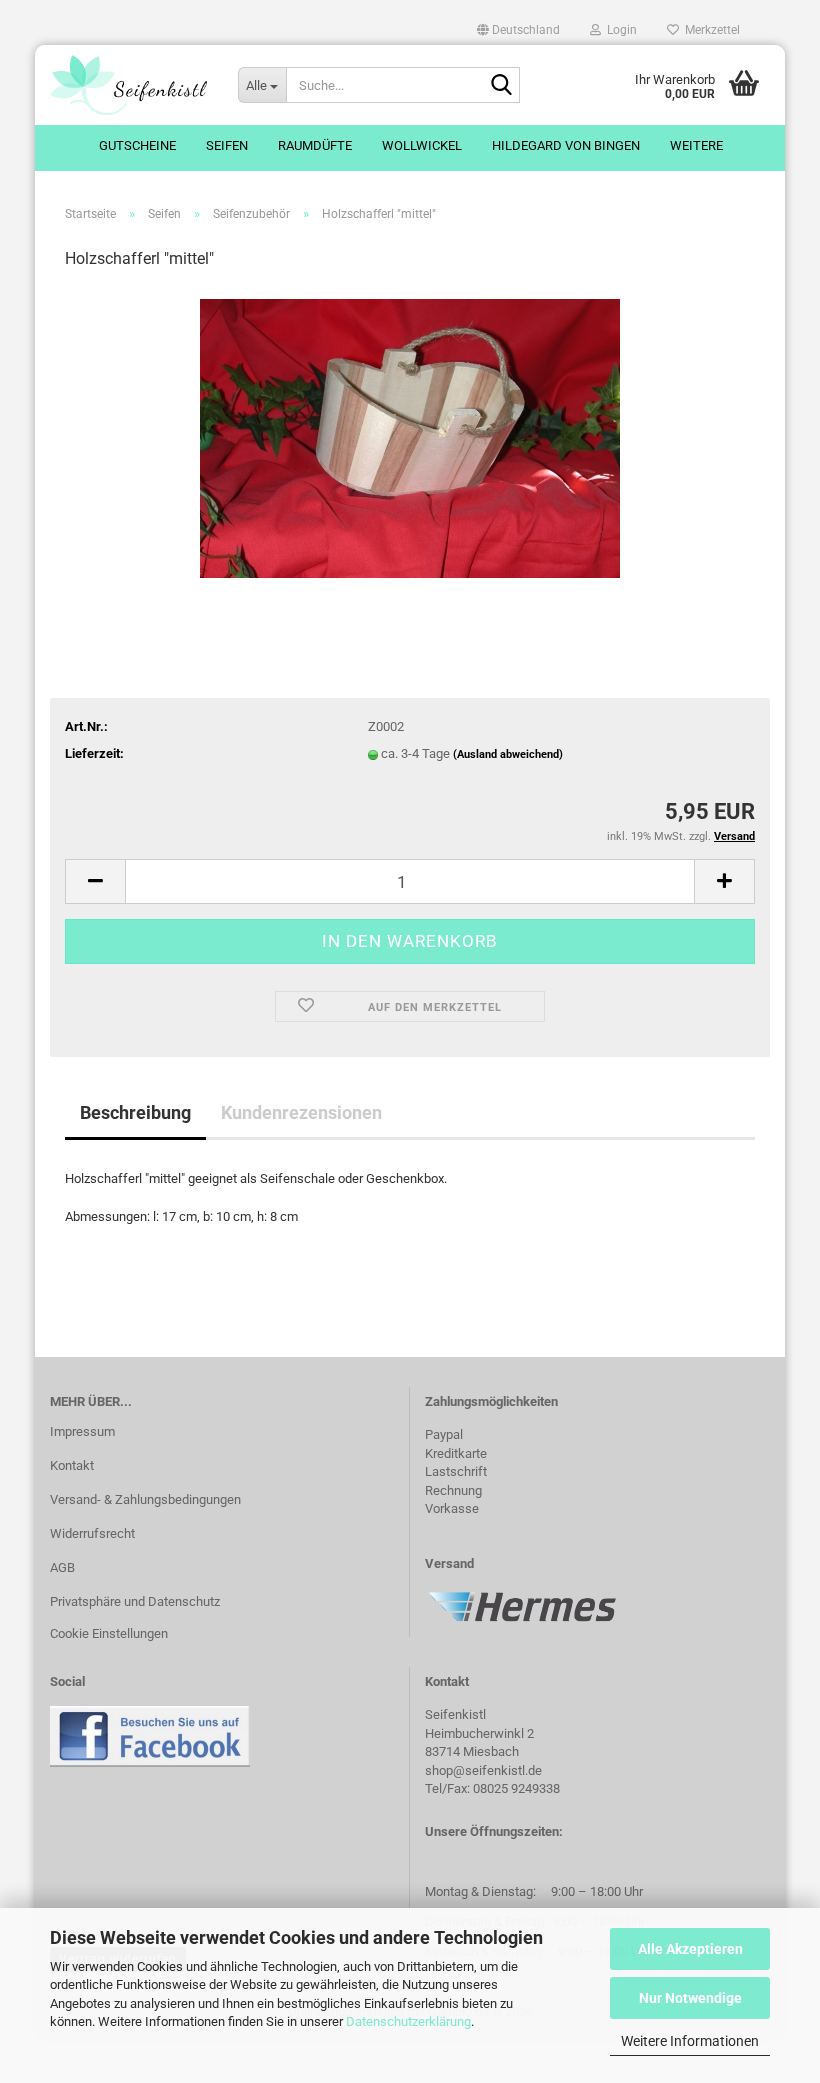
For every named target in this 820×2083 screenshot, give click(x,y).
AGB (62, 1567)
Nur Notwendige (690, 1998)
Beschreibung (135, 1112)
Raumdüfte (315, 145)
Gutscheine (137, 145)
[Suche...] (501, 86)
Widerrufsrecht (92, 1533)
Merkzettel (709, 30)
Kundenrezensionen (301, 1112)
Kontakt (72, 1465)
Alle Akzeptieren (690, 1949)
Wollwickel (422, 145)
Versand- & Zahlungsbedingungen (145, 1499)
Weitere (696, 145)
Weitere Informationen (690, 2041)
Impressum (82, 1431)
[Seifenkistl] (129, 85)
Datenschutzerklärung (408, 2021)
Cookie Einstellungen (109, 1633)
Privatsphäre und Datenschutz (135, 1601)
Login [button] (619, 30)
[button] (518, 30)
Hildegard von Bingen (566, 145)
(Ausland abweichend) (508, 754)
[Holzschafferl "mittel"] (410, 437)
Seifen (227, 145)
